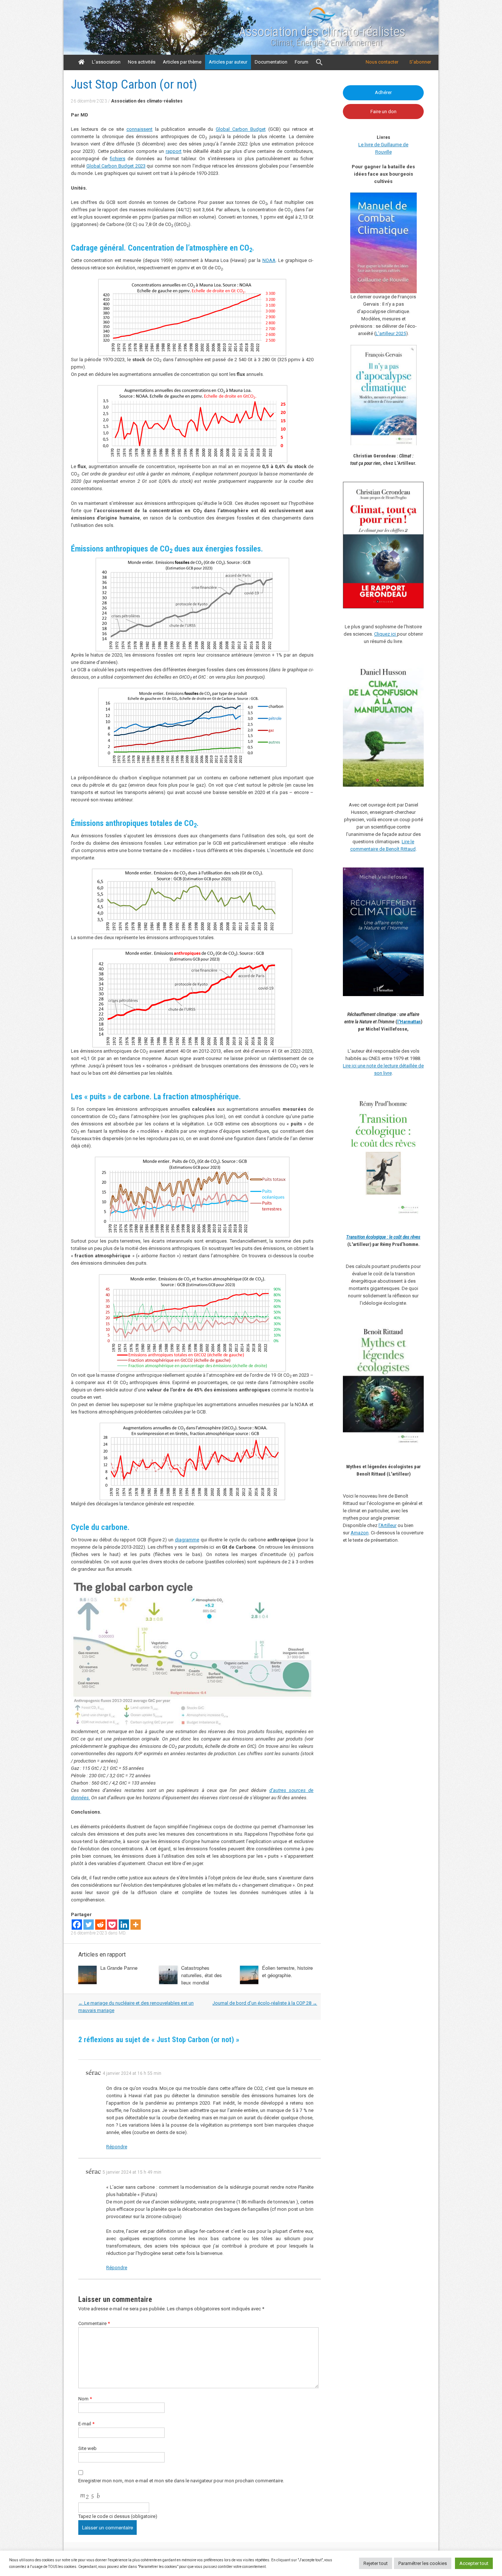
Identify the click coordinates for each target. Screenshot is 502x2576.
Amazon (360, 1533)
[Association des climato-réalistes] (322, 22)
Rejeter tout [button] (376, 2563)
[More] (136, 1925)
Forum (302, 62)
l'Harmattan (409, 1022)
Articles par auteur (228, 62)
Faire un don (383, 112)
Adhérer (383, 92)
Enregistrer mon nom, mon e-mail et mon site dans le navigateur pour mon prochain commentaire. (181, 2481)
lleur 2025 (396, 333)
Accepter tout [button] (474, 2563)
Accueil (81, 62)
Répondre (117, 2147)
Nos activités (142, 62)
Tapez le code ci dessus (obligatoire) (118, 2516)
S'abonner (420, 62)
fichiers (118, 159)
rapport (174, 151)
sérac (93, 2072)
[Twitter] (89, 1925)
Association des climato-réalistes (322, 32)
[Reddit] (100, 1925)
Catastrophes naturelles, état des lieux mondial (202, 1975)
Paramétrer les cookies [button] (423, 2563)
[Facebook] (77, 1925)
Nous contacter (382, 62)
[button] (319, 62)
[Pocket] (112, 1925)
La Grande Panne (119, 1968)
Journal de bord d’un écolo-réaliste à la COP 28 (265, 2003)
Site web (87, 2448)
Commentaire (94, 2323)
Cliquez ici (386, 634)
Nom (85, 2399)
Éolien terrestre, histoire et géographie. (287, 1971)
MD (122, 1933)
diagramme (187, 1540)
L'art (380, 333)
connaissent (139, 129)
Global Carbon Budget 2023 (116, 166)
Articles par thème (182, 62)
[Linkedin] (124, 1925)
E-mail (86, 2424)
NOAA (269, 260)
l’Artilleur (388, 1525)
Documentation (271, 62)
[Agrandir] (414, 1101)
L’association (106, 62)
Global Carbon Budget (241, 129)
